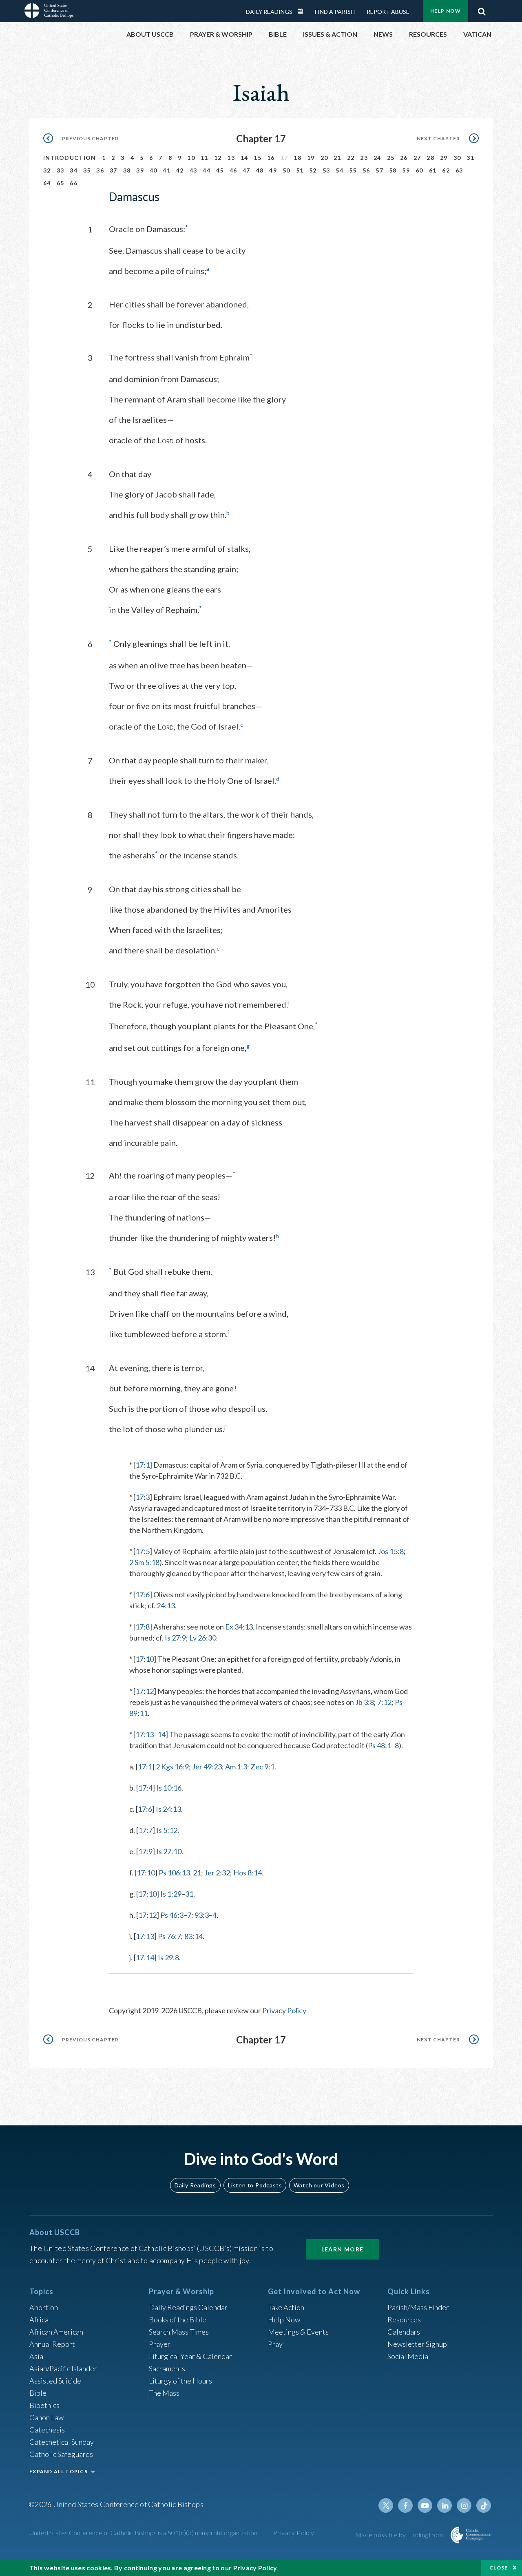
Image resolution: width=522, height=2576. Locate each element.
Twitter (386, 2505)
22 (351, 158)
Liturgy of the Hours (180, 2381)
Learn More (343, 2249)
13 (231, 158)
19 (311, 158)
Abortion (44, 2307)
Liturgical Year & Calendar (190, 2356)
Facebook (405, 2505)
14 (244, 158)
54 (340, 170)
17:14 (145, 1957)
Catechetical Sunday (62, 2442)
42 (180, 170)
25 (391, 158)
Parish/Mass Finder (418, 2307)
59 (406, 170)
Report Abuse (388, 12)
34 (74, 170)
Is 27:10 (169, 1851)
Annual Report (52, 2344)
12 (218, 158)
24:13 (166, 1605)
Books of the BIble (178, 2320)
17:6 (143, 1594)
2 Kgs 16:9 (172, 1767)
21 (337, 158)
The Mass (164, 2393)
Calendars (404, 2332)
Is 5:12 (167, 1830)
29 (444, 158)
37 (114, 170)
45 (220, 170)
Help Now (446, 11)
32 (47, 170)
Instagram (464, 2505)
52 (313, 170)
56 (366, 170)
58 (393, 170)
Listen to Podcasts (255, 2185)
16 (271, 158)
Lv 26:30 (203, 1638)
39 (140, 170)
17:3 (143, 1497)
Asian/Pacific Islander (63, 2368)
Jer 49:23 (207, 1767)
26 (404, 158)
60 (419, 170)
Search (482, 9)
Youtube (425, 2505)
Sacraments (167, 2368)
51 (300, 170)
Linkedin (445, 2505)
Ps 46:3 (172, 1915)
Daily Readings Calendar (303, 11)
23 (364, 158)
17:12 (145, 1691)
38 (127, 170)
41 (167, 170)
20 (324, 158)
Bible (38, 2393)
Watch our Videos (319, 2185)
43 (194, 170)
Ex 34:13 (239, 1627)
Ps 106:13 (174, 1873)
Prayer (160, 2344)
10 (191, 158)
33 (61, 170)
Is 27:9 (175, 1638)
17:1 (143, 1465)
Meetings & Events (298, 2332)
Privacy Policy (284, 2010)
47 (247, 170)
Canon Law (46, 2417)
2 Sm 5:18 (144, 1562)
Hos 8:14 (248, 1873)
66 (74, 183)
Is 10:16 (169, 1788)
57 (379, 170)
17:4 (145, 1788)
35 (87, 170)
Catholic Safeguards (61, 2454)
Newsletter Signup (417, 2344)
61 (433, 170)
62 (446, 170)
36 (100, 170)
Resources (404, 2320)
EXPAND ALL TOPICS (59, 2471)
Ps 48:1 (379, 1745)
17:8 (143, 1627)
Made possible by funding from (400, 2535)
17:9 (145, 1851)
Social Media (408, 2356)
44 (207, 170)
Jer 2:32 (217, 1873)
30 (457, 158)
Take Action (286, 2307)
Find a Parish (335, 12)
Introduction (70, 158)
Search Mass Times (179, 2332)
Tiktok (484, 2505)
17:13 (145, 1734)
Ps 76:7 (169, 1936)
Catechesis (47, 2430)
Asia (36, 2356)
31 (470, 158)
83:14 (194, 1936)
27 (417, 158)
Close (499, 2568)
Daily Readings (269, 12)
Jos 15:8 (391, 1551)
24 (377, 158)
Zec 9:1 (262, 1767)
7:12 (384, 1702)
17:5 (143, 1551)
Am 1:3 (236, 1767)
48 (260, 170)
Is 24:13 (168, 1809)
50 (286, 170)
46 (233, 170)
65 (61, 183)
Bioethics (44, 2405)
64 (47, 183)
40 (154, 170)
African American (56, 2332)
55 (353, 170)
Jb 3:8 (365, 1702)
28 (430, 158)
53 (326, 170)
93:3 (202, 1915)
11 (205, 158)
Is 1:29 (171, 1894)
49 (273, 170)
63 (459, 170)
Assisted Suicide (55, 2381)
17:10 (145, 1659)
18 (297, 158)
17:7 (145, 1830)
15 (258, 158)
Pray (275, 2344)
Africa (39, 2320)
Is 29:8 (168, 1957)
